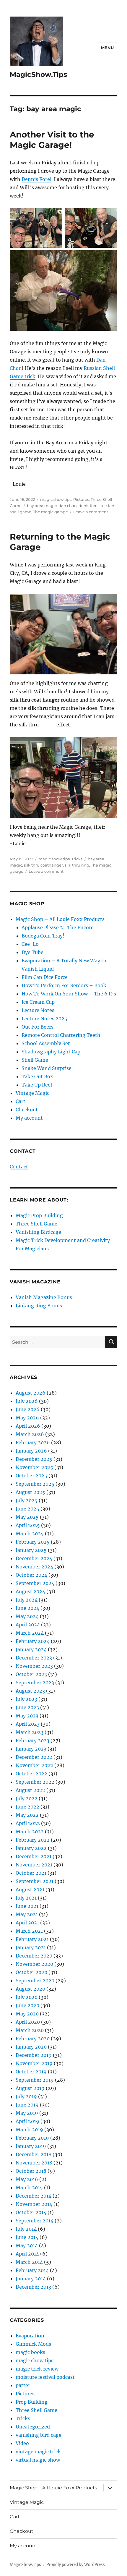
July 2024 (27, 1600)
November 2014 (34, 2204)
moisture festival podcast (45, 2377)
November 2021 (34, 1865)
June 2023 (27, 1707)
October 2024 (31, 1575)
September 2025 (35, 1484)
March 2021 (29, 1931)
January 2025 (31, 1550)
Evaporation (30, 2336)
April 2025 (28, 1525)
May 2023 (27, 1716)
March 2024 (30, 1633)
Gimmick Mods (33, 2344)
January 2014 (31, 2279)
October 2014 (31, 2212)
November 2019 (34, 2063)
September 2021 (35, 1881)
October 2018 (31, 2171)
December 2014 (34, 2196)
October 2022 (31, 1774)
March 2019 (29, 2130)
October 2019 (31, 2072)
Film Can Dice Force (45, 977)
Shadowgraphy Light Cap (51, 1052)
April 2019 (27, 2121)
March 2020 (30, 2030)
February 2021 (32, 1939)
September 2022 (35, 1782)
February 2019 (32, 2138)
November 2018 (34, 2163)
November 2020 (34, 1964)
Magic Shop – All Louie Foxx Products (60, 919)
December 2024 (34, 1558)
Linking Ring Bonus (39, 1306)
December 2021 (34, 1856)
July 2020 (27, 1997)
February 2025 (33, 1542)
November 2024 (34, 1567)
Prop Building (32, 2402)
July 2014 (26, 2229)
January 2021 (31, 1947)
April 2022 (28, 1823)
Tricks (77, 859)
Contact (19, 1167)
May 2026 (27, 1418)
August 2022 (30, 1790)
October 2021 (31, 1873)
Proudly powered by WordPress (76, 2565)
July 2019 (26, 2096)
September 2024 (35, 1583)
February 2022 (33, 1840)
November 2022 (34, 1765)
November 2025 (34, 1467)
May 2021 (27, 1914)
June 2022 (27, 1807)
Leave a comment (91, 512)
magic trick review (37, 2369)
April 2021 (27, 1923)
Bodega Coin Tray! (43, 936)
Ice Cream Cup (38, 1002)
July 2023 (26, 1699)
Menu (108, 48)
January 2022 (31, 1848)
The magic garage (51, 512)
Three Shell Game (36, 1224)
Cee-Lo (30, 944)
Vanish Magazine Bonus (44, 1297)
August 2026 (31, 1393)
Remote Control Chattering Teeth (61, 1035)
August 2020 (30, 1989)
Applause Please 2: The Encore (58, 927)
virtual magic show (38, 2460)
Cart (21, 1101)
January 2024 (31, 1649)
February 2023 (32, 1740)
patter (23, 2385)
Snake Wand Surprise (47, 1068)
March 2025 (30, 1534)
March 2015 (29, 2188)
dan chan (68, 506)
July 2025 (27, 1500)
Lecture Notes (38, 1010)
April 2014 (27, 2254)
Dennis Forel (36, 179)
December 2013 (33, 2287)
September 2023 (35, 1683)
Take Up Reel (37, 1085)
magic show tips (56, 499)
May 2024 (27, 1616)
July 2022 (27, 1798)
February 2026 (33, 1442)
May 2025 (27, 1517)
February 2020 (33, 2039)
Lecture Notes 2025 (44, 1019)
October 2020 (31, 1972)
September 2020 (35, 1981)
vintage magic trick (38, 2452)
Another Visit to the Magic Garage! (52, 140)
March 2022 (30, 1832)
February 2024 (33, 1641)
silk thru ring (77, 865)
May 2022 (27, 1815)
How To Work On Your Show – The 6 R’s (69, 994)
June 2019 (27, 2105)
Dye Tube (32, 952)
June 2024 (27, 1608)
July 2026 (27, 1401)
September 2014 (35, 2221)
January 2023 (31, 1749)
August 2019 (30, 2088)
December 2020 (34, 1956)
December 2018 (34, 2154)
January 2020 (31, 2047)
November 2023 (34, 1666)
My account (29, 1118)
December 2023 (34, 1658)
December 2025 (34, 1459)
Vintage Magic (32, 1093)
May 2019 (27, 2113)
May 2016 (27, 2179)
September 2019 (35, 2080)
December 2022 (34, 1757)
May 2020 (27, 2014)
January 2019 (31, 2146)
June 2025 (27, 1509)
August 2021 (30, 1890)
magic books (30, 2352)
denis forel (89, 506)
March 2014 (29, 2262)
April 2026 (28, 1426)
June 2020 (27, 2005)
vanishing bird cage (39, 2435)
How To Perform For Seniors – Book (64, 985)
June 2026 (28, 1409)
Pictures (81, 499)
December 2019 (34, 2055)
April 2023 (28, 1724)
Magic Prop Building (39, 1215)
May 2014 (27, 2245)
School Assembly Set (46, 1043)
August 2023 (30, 1691)
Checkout (27, 1110)
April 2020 (28, 2022)
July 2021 (26, 1898)
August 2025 (30, 1492)
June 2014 (27, 2237)
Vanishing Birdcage (38, 1232)
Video (22, 2443)
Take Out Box (37, 1076)
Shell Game (35, 1060)
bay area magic (42, 506)
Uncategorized (33, 2427)
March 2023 (30, 1732)
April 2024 (28, 1625)
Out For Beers (38, 1027)
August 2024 (30, 1591)
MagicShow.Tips (38, 75)
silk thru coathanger (43, 865)
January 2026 (31, 1451)
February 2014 (32, 2270)
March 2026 (30, 1434)
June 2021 (27, 1906)
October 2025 (31, 1476)
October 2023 (31, 1674)
